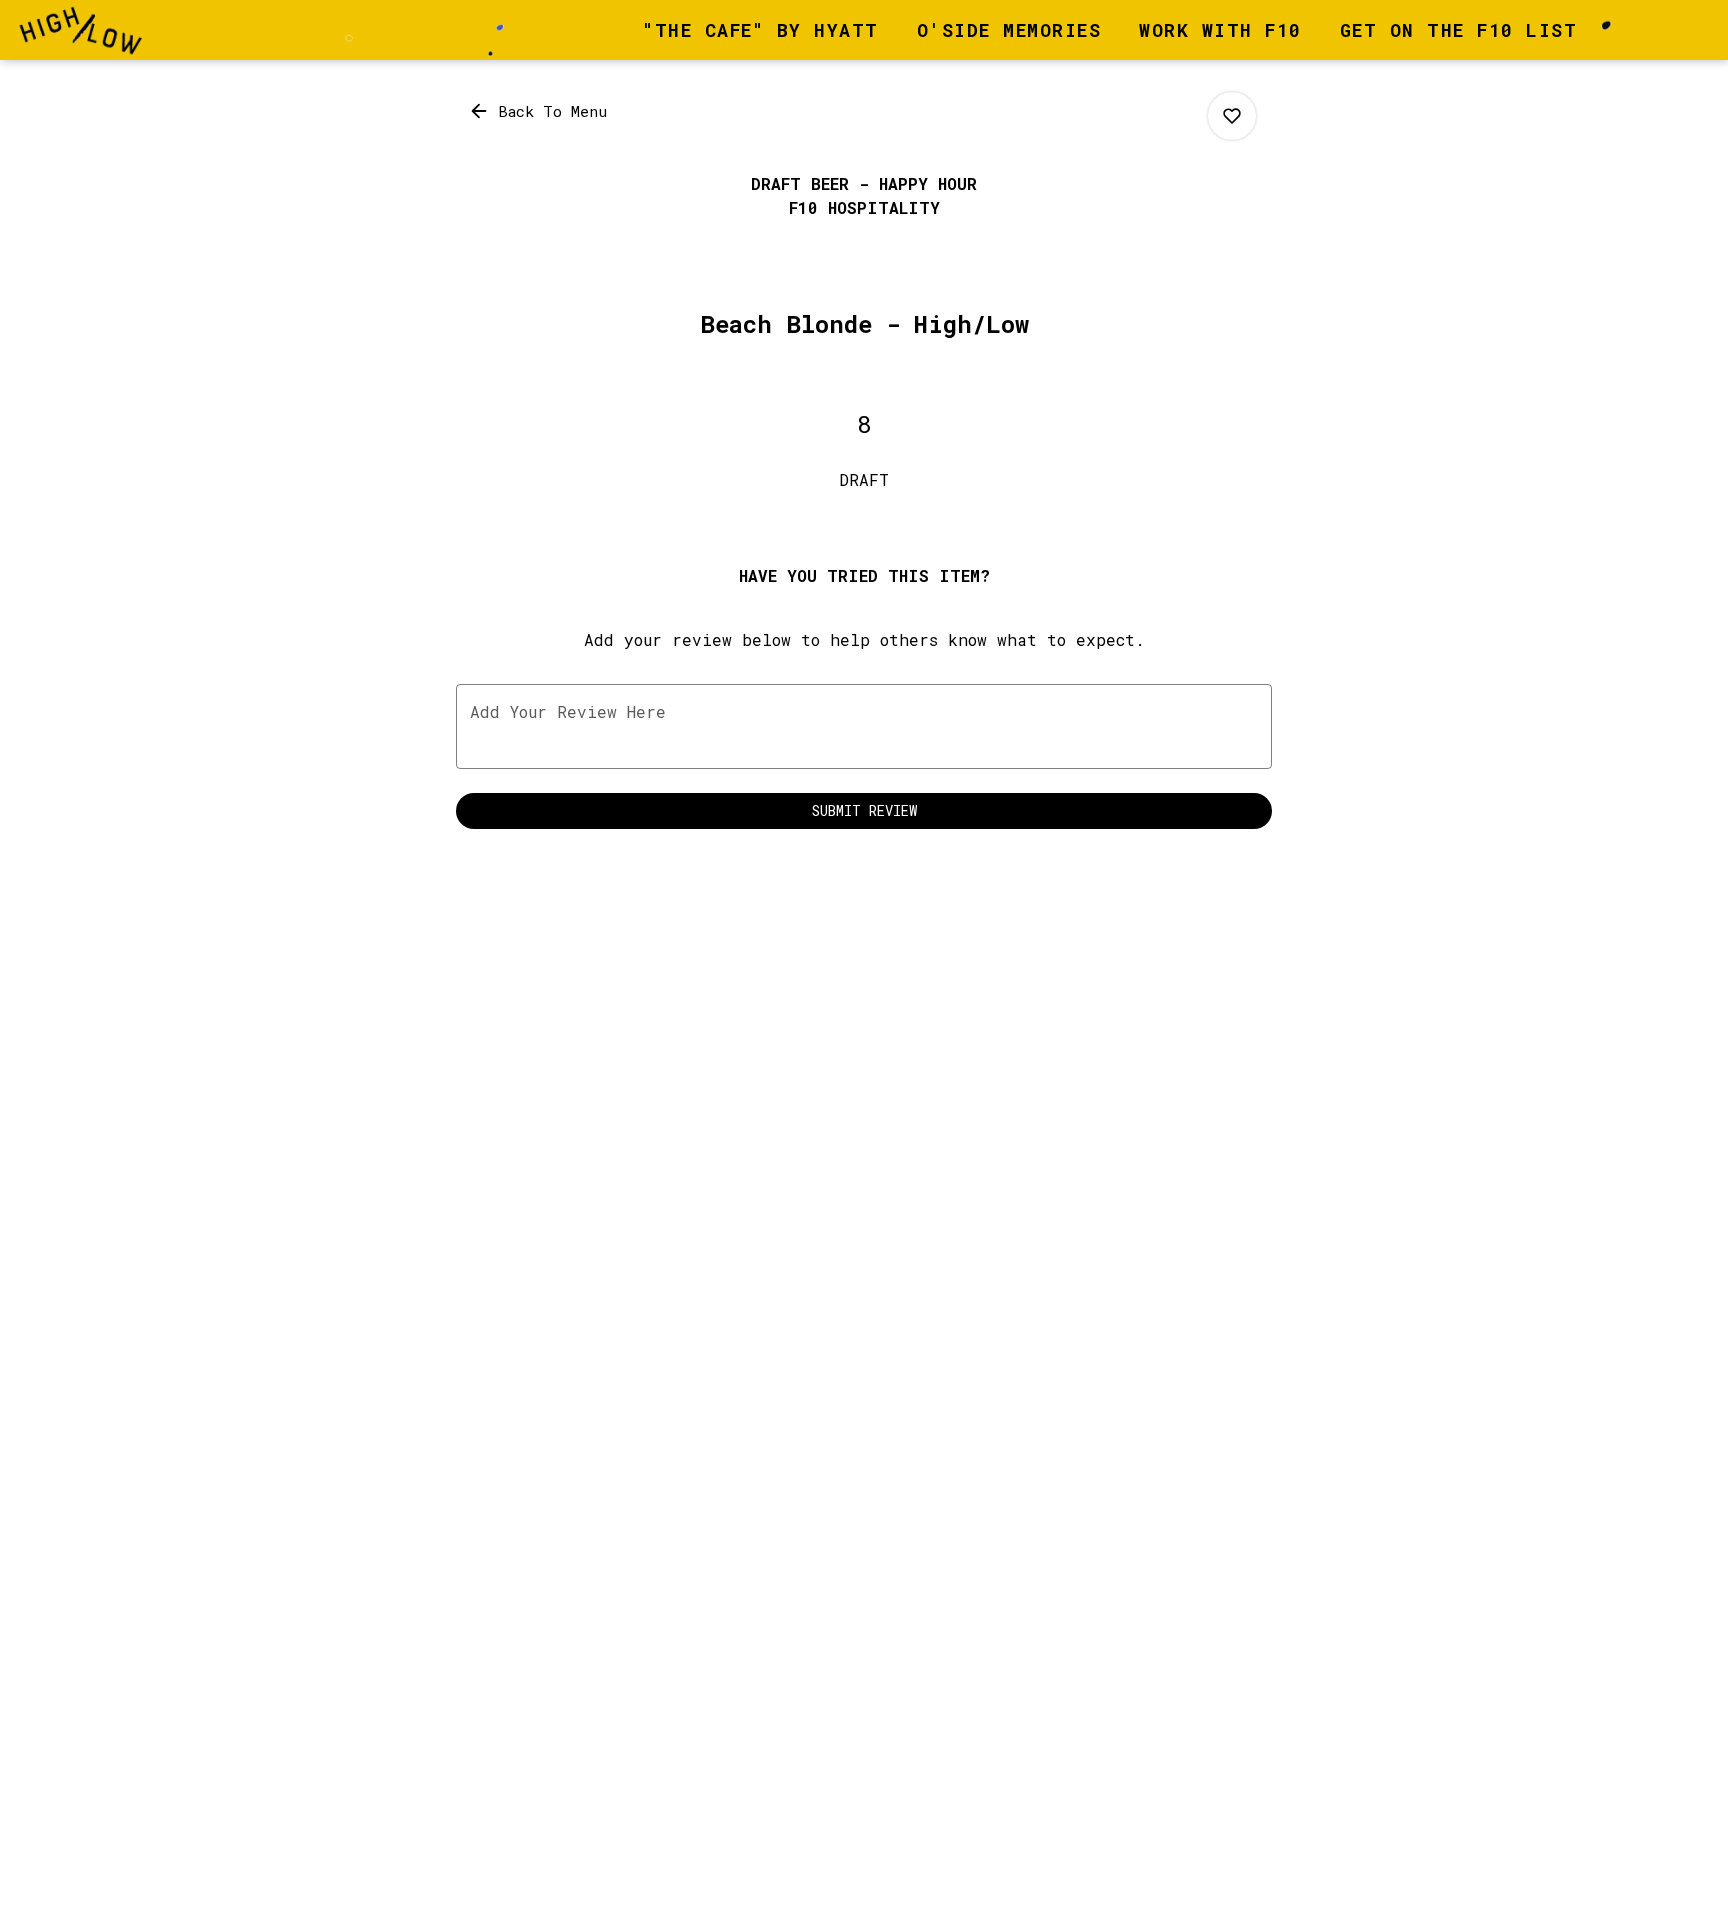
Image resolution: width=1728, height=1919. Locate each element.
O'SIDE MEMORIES (1009, 30)
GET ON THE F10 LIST (1459, 30)
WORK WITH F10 (1220, 30)
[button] (539, 111)
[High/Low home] (106, 30)
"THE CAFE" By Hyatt (761, 30)
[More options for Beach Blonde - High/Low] (1232, 116)
